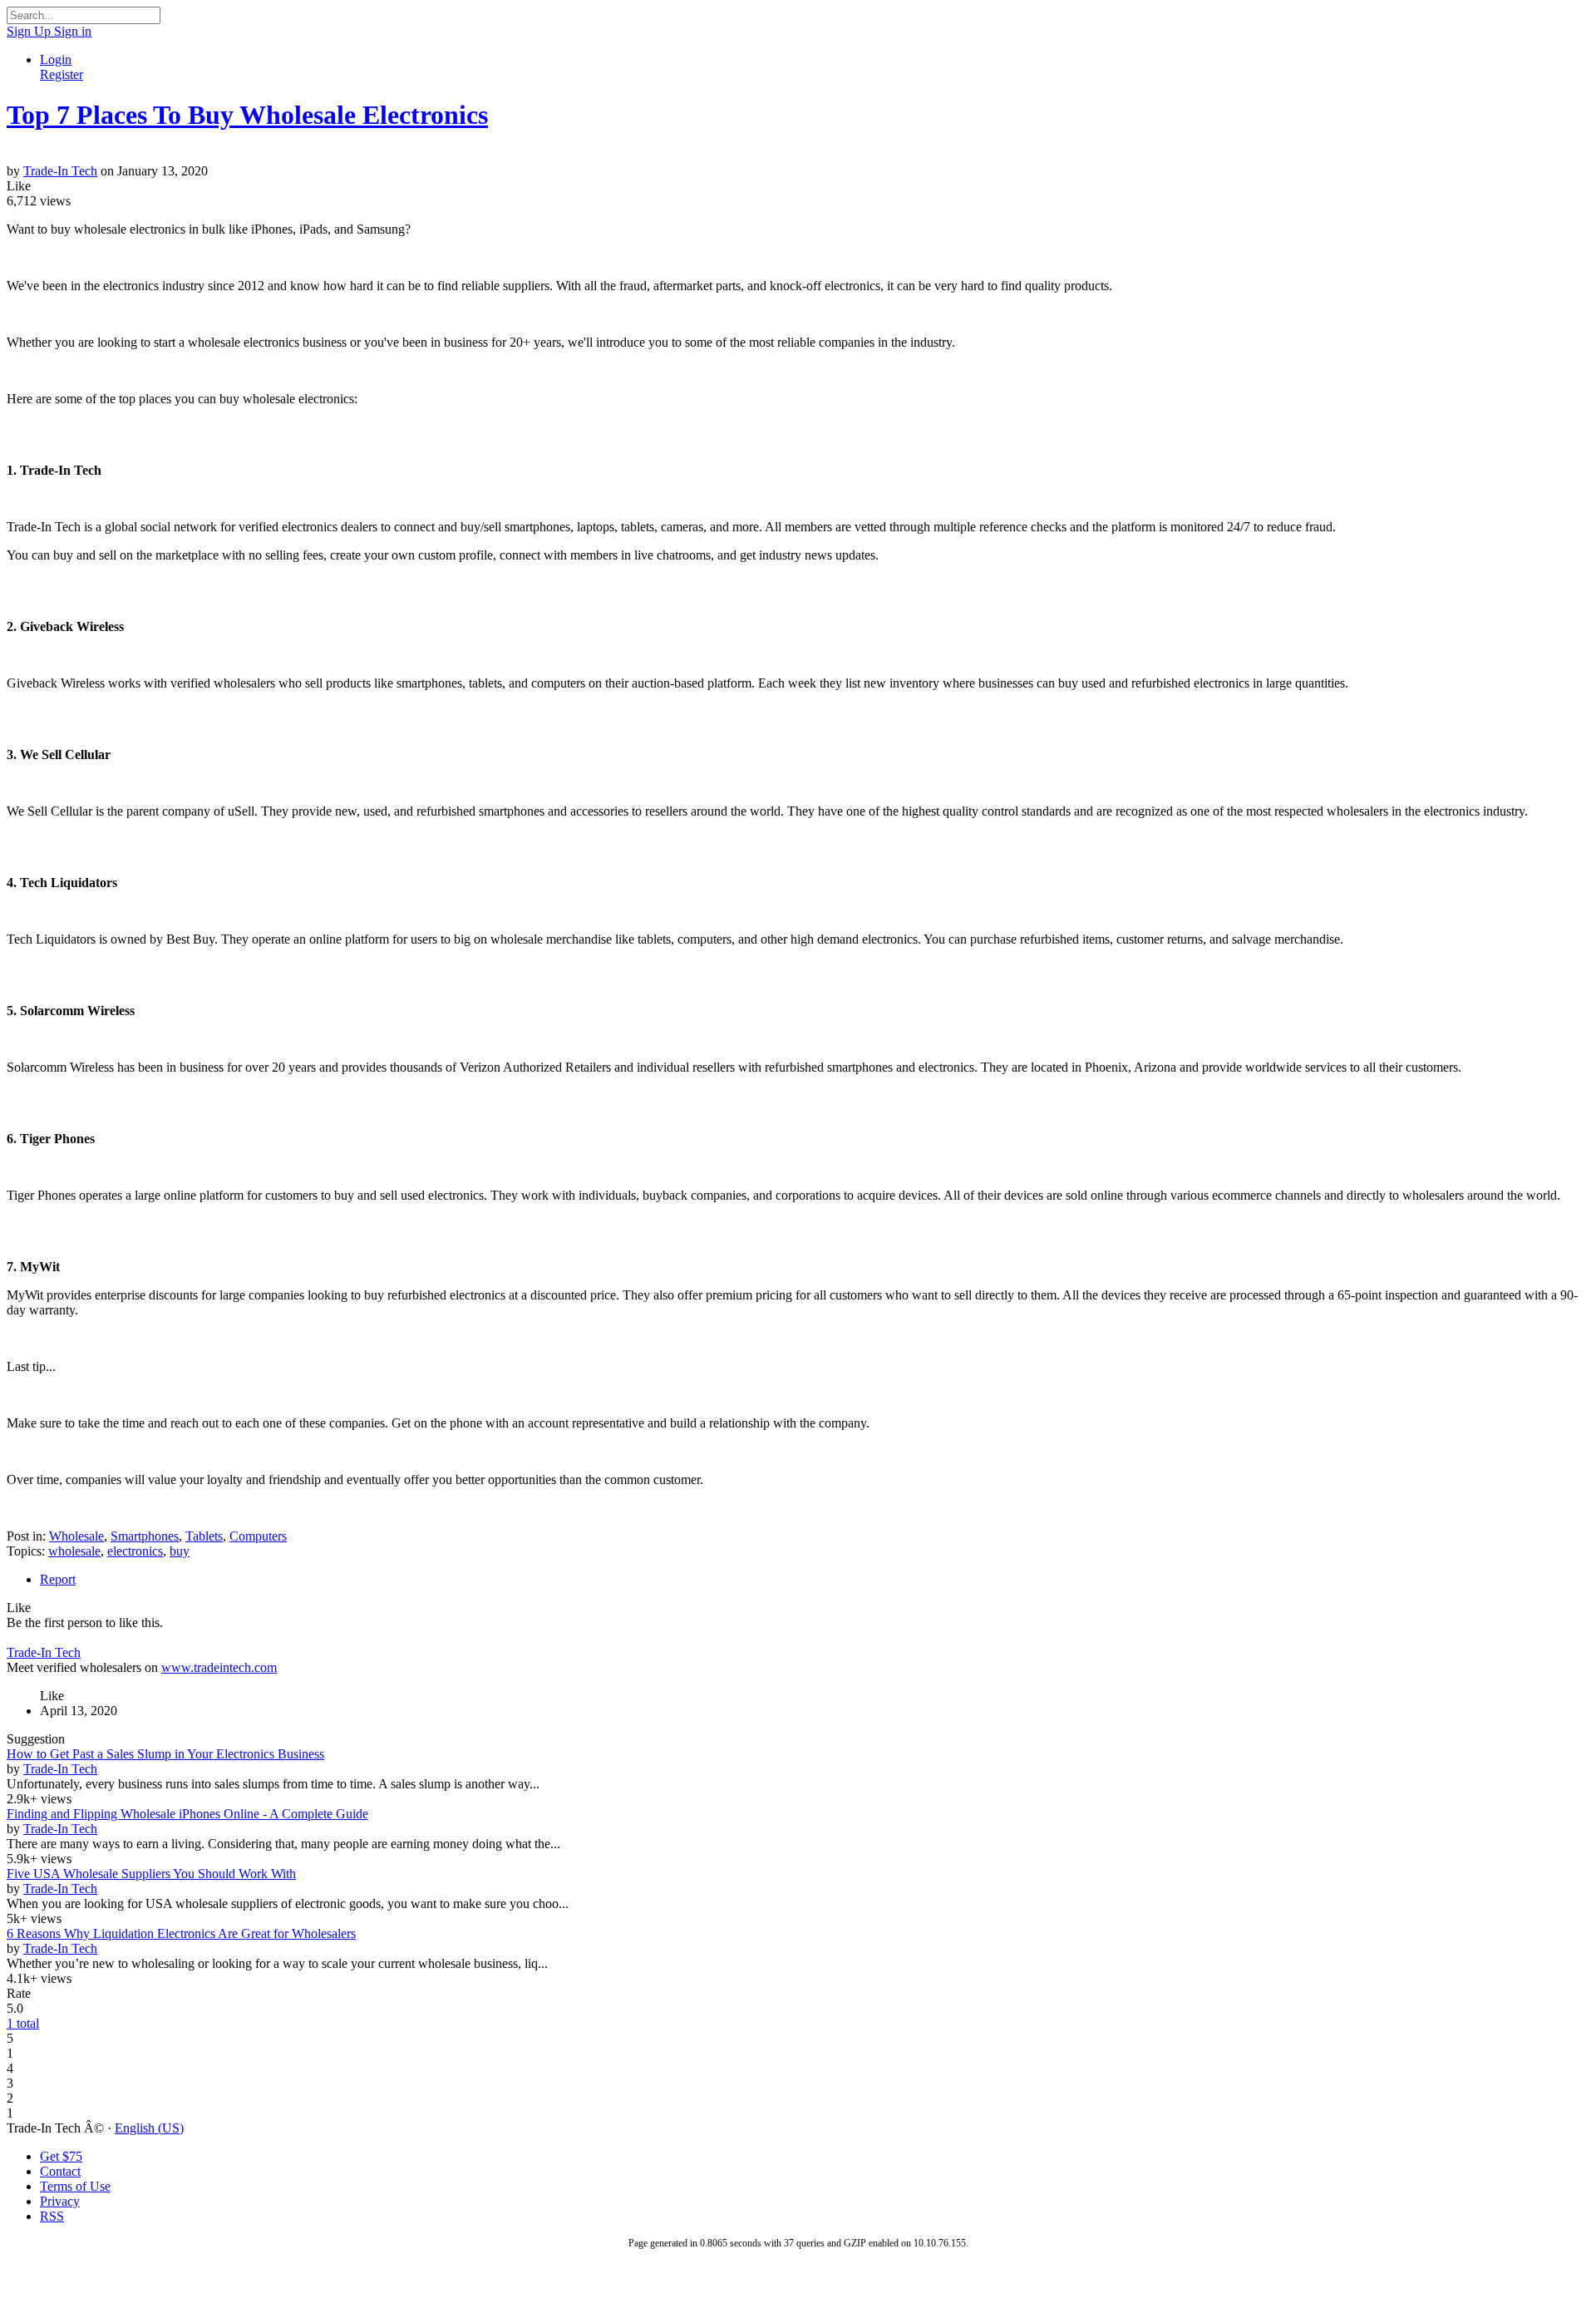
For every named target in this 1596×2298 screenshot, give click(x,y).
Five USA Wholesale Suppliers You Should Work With (151, 1874)
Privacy (60, 2201)
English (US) (149, 2128)
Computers (258, 1536)
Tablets (204, 1536)
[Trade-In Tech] (798, 156)
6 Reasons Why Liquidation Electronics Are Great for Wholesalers (181, 1933)
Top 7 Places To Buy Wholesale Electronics (247, 115)
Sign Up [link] (30, 31)
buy (180, 1551)
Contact (60, 2171)
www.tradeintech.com (219, 1667)
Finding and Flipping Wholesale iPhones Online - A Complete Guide (187, 1814)
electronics (135, 1551)
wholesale (74, 1551)
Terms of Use (75, 2186)
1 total (23, 2023)
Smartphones (145, 1536)
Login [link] (56, 59)
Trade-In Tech (60, 171)
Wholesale (76, 1536)
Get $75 (61, 2156)
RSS (52, 2216)
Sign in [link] (73, 31)
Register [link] (62, 74)
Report (58, 1579)
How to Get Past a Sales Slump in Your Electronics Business (165, 1754)
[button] (19, 186)
